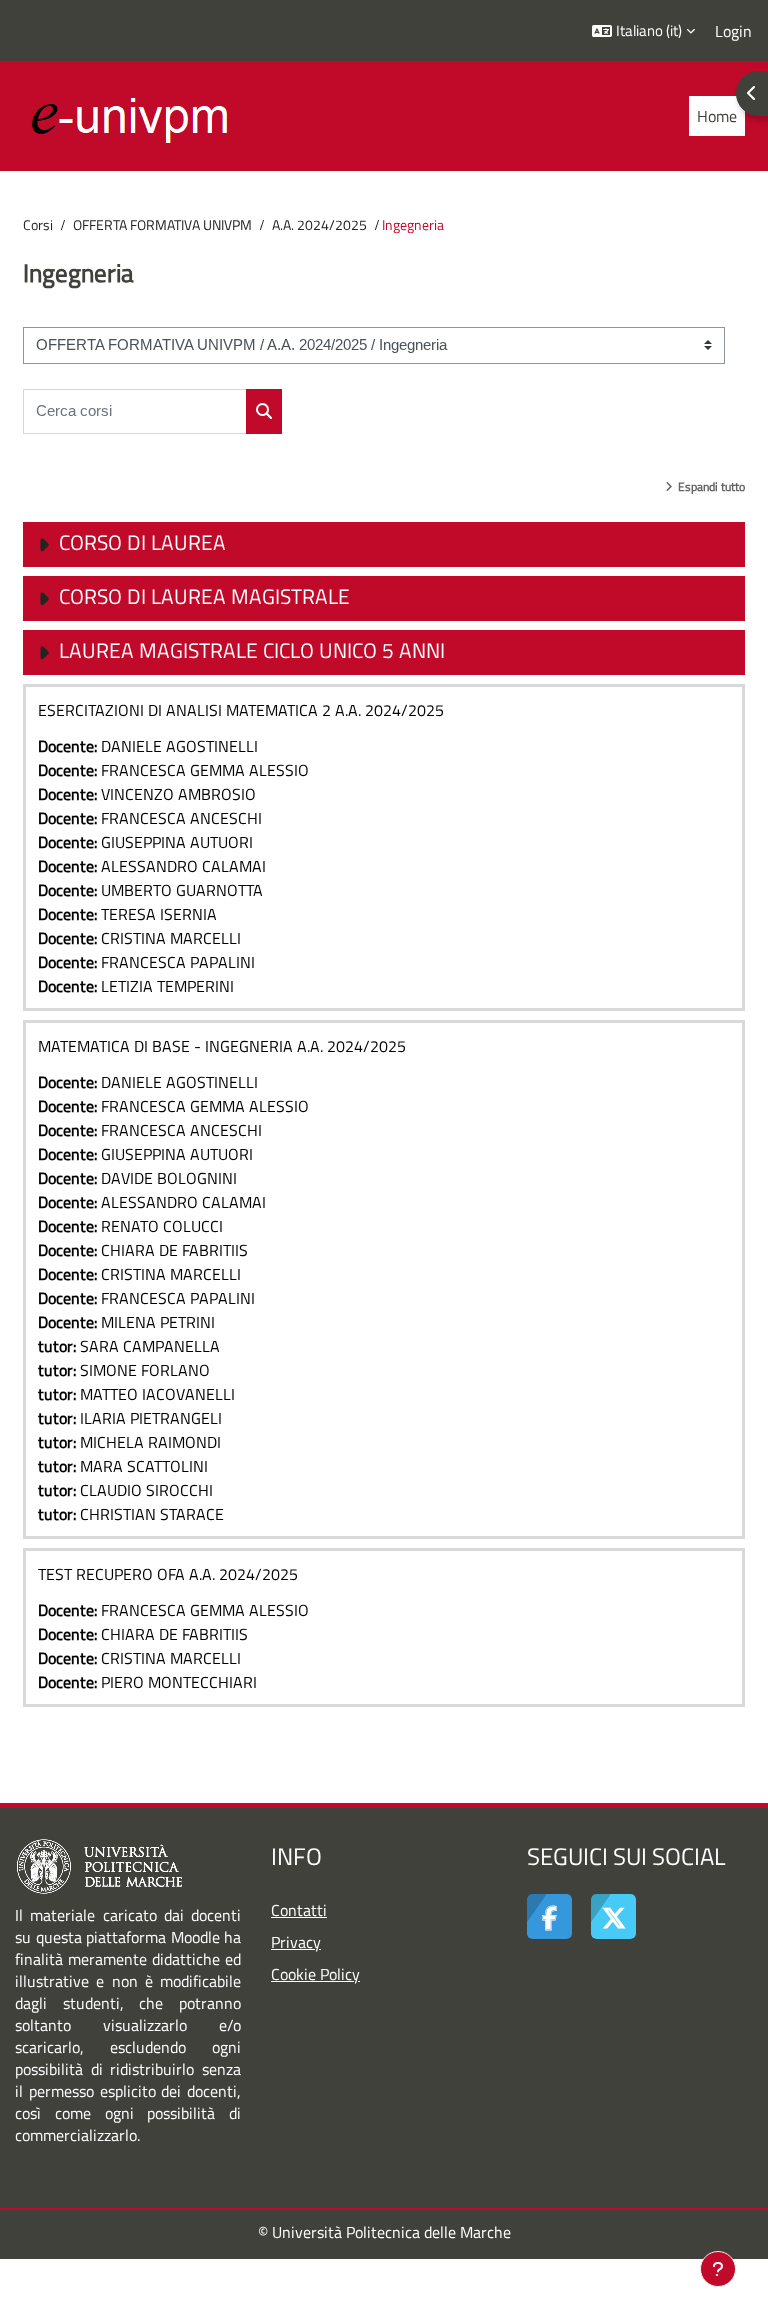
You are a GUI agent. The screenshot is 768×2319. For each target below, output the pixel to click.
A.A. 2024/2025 (319, 225)
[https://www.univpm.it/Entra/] (99, 1865)
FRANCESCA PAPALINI (178, 962)
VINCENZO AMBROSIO (178, 794)
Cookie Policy (315, 1974)
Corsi (38, 225)
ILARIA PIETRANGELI (151, 1418)
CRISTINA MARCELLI (171, 938)
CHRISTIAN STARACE (152, 1514)
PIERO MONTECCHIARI (179, 1682)
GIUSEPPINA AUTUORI (177, 842)
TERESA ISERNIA (159, 914)
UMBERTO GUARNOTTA (182, 890)
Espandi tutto (711, 486)
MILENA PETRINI (158, 1322)
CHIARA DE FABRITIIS (174, 1250)
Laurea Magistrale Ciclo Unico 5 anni (252, 650)
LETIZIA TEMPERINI (167, 986)
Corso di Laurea (142, 542)
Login (733, 31)
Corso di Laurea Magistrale (204, 596)
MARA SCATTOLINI (144, 1466)
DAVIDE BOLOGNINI (169, 1178)
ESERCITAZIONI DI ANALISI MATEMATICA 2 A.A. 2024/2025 (241, 710)
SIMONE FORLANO (145, 1370)
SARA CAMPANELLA (150, 1346)
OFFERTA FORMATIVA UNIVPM (162, 225)
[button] (643, 30)
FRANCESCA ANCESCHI (181, 818)
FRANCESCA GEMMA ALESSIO (205, 770)
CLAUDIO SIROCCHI (146, 1490)
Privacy (296, 1942)
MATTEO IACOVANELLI (157, 1394)
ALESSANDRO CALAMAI (183, 866)
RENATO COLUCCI (162, 1226)
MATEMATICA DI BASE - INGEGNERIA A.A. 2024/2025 (222, 1046)
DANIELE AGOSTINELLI (179, 746)
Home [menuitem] (717, 116)
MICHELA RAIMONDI (150, 1442)
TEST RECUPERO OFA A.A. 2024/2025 (168, 1574)
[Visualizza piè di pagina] (718, 2269)
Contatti (299, 1910)
